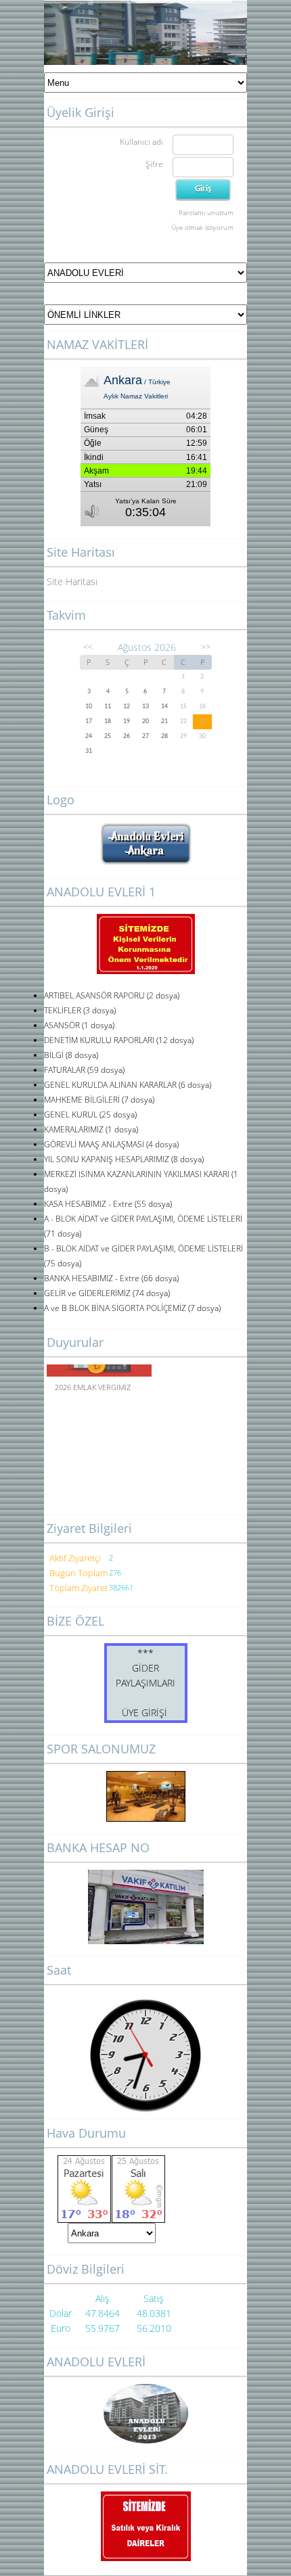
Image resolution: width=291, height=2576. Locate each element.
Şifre (154, 164)
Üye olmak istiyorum (202, 227)
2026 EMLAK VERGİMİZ (93, 1384)
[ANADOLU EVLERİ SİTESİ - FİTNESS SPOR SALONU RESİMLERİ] (145, 1796)
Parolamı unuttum (206, 212)
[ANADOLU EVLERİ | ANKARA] (145, 2414)
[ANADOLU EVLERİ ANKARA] (146, 829)
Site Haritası (72, 581)
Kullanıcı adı (141, 142)
